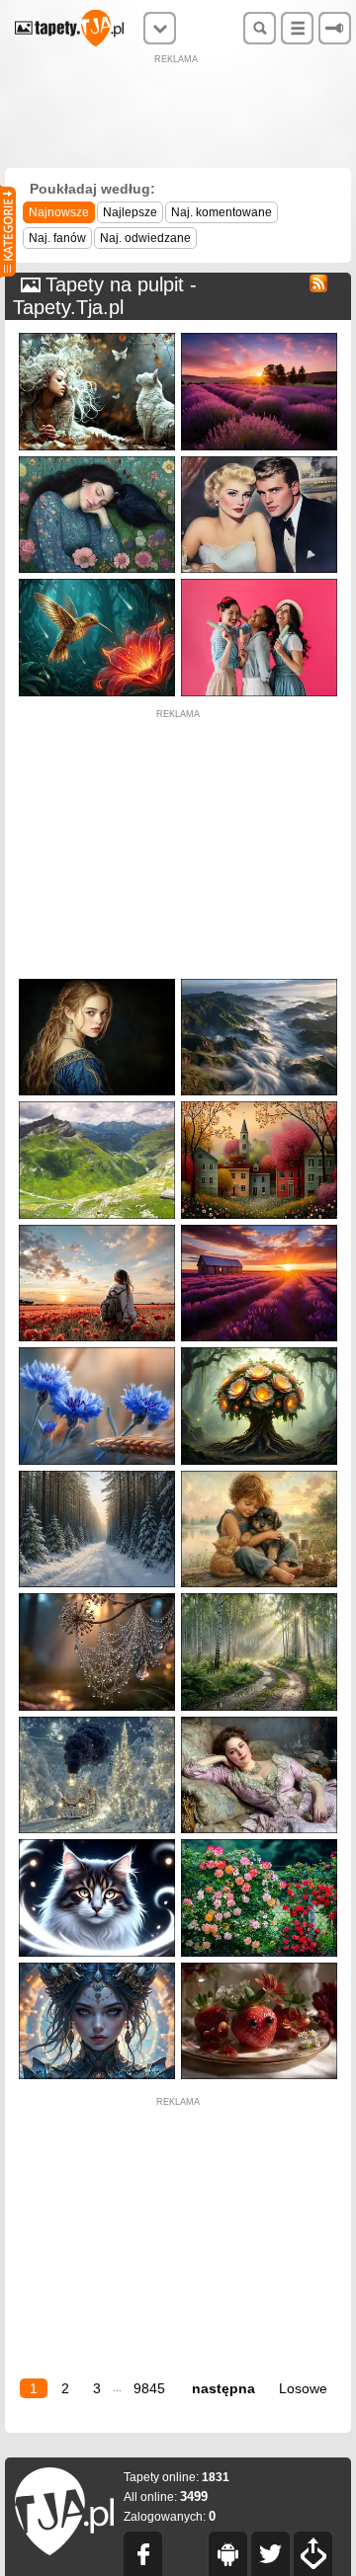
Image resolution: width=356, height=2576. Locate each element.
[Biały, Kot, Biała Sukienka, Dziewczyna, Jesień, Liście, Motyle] (97, 337)
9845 (149, 2388)
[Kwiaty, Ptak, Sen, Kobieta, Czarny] (97, 461)
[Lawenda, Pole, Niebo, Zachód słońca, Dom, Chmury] (259, 1229)
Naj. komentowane (222, 212)
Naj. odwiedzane (145, 238)
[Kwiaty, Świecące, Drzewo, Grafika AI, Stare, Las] (259, 1352)
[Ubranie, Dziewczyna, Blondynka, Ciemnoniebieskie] (97, 983)
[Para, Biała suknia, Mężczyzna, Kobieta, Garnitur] (259, 461)
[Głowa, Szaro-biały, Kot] (97, 1844)
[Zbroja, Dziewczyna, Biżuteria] (97, 1967)
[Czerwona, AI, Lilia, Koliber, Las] (97, 583)
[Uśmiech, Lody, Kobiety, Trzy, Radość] (259, 583)
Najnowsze (59, 212)
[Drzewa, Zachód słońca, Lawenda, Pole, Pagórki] (259, 337)
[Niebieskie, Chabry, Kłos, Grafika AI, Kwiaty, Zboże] (97, 1352)
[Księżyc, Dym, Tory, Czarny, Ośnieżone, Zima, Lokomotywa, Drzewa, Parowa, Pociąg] (97, 1721)
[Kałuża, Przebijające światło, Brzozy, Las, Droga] (259, 1598)
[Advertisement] (178, 114)
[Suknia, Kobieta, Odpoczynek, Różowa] (259, 1721)
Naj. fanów (57, 238)
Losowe (303, 2388)
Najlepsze (130, 212)
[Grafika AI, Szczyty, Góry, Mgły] (259, 983)
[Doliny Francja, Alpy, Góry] (97, 1106)
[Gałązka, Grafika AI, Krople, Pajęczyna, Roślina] (97, 1598)
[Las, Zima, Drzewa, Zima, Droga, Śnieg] (97, 1475)
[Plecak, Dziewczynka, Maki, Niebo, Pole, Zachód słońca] (97, 1229)
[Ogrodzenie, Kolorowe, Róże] (259, 1844)
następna (223, 2388)
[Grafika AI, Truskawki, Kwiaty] (259, 1967)
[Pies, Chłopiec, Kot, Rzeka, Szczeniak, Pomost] (259, 1475)
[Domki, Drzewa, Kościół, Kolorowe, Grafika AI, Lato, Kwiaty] (259, 1106)
